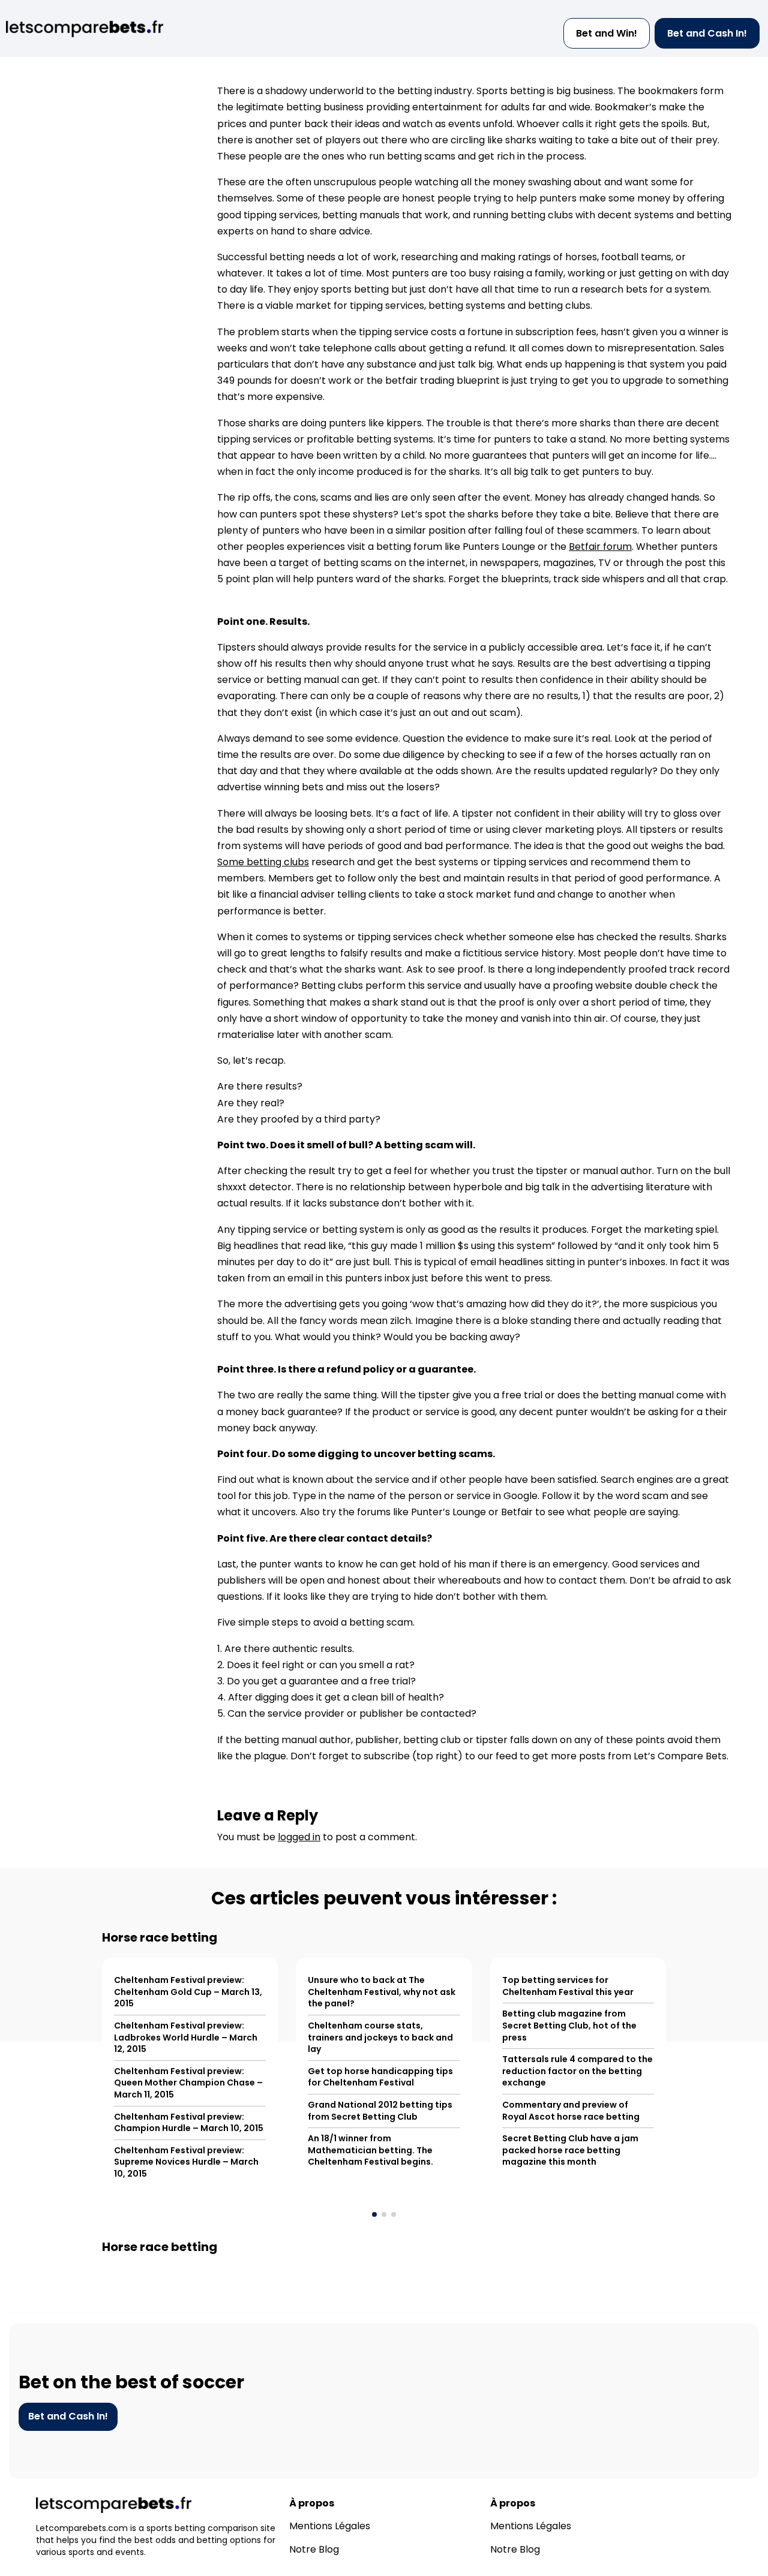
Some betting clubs (263, 862)
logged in (299, 1837)
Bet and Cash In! (707, 33)
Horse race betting (160, 1937)
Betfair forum (600, 547)
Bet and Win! (607, 33)
